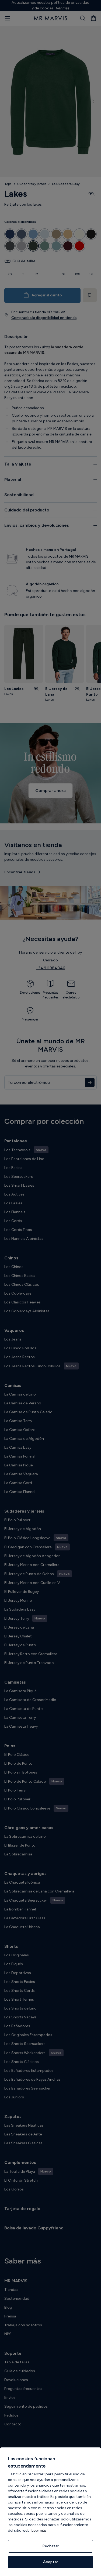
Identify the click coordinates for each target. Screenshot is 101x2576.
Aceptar (50, 2562)
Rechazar (50, 2546)
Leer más (39, 2530)
